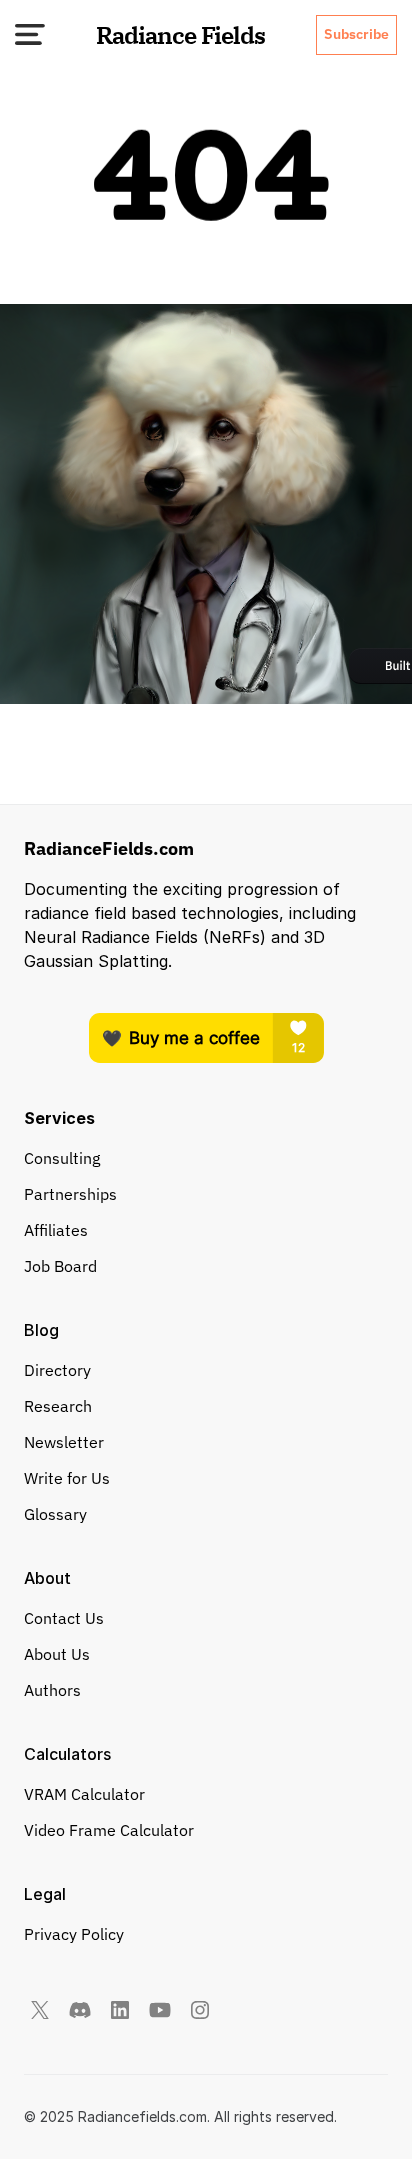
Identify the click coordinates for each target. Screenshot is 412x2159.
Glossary (55, 1514)
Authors (52, 1690)
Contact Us (64, 1618)
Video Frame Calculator (109, 1830)
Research (58, 1406)
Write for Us (67, 1478)
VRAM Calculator (84, 1794)
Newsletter (64, 1442)
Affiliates (56, 1230)
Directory (57, 1370)
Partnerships (70, 1194)
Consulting (62, 1158)
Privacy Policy (74, 1934)
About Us (57, 1654)
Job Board (60, 1266)
